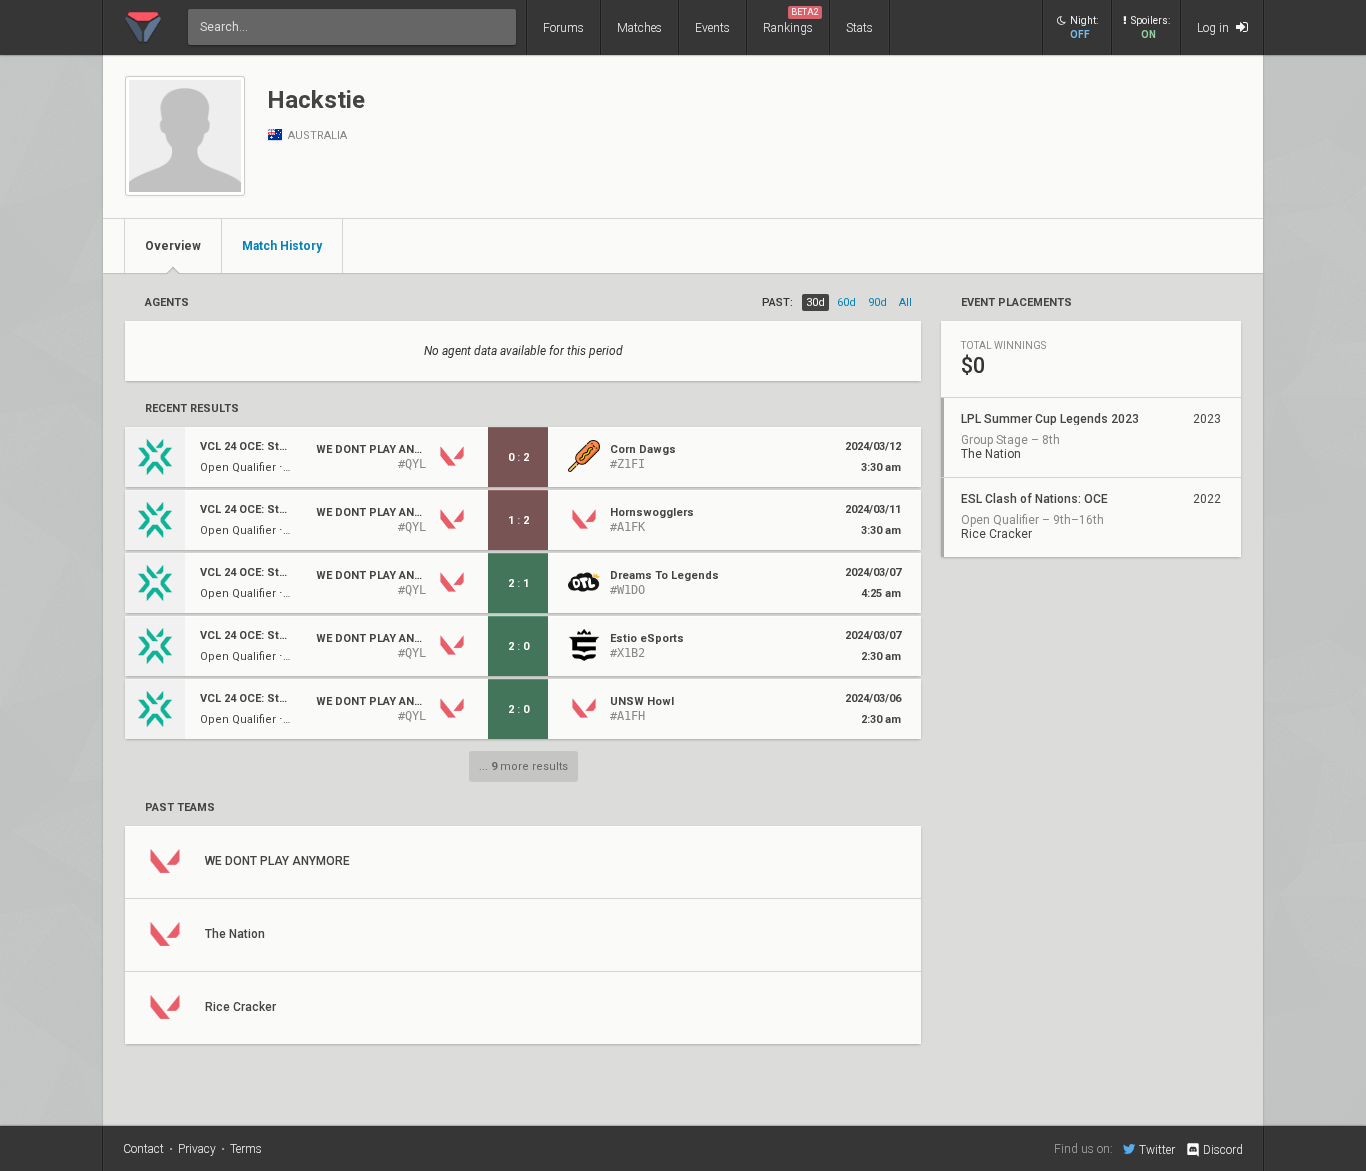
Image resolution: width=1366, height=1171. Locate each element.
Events (712, 28)
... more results (523, 766)
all (905, 302)
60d (846, 302)
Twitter (1157, 1149)
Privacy (197, 1149)
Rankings (791, 21)
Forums (563, 28)
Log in (1214, 28)
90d (877, 302)
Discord (1223, 1150)
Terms (246, 1149)
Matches (639, 28)
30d (815, 302)
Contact (143, 1149)
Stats (859, 28)
